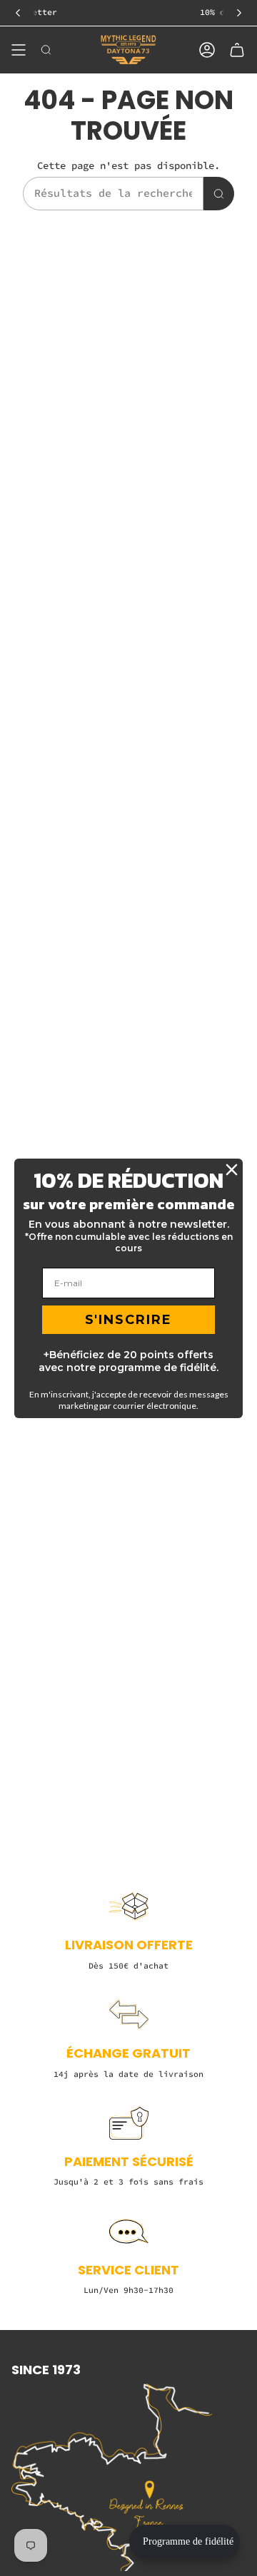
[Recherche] (219, 194)
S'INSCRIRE (128, 1320)
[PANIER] (237, 50)
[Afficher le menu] (19, 50)
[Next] (239, 13)
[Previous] (18, 13)
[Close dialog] (232, 1170)
